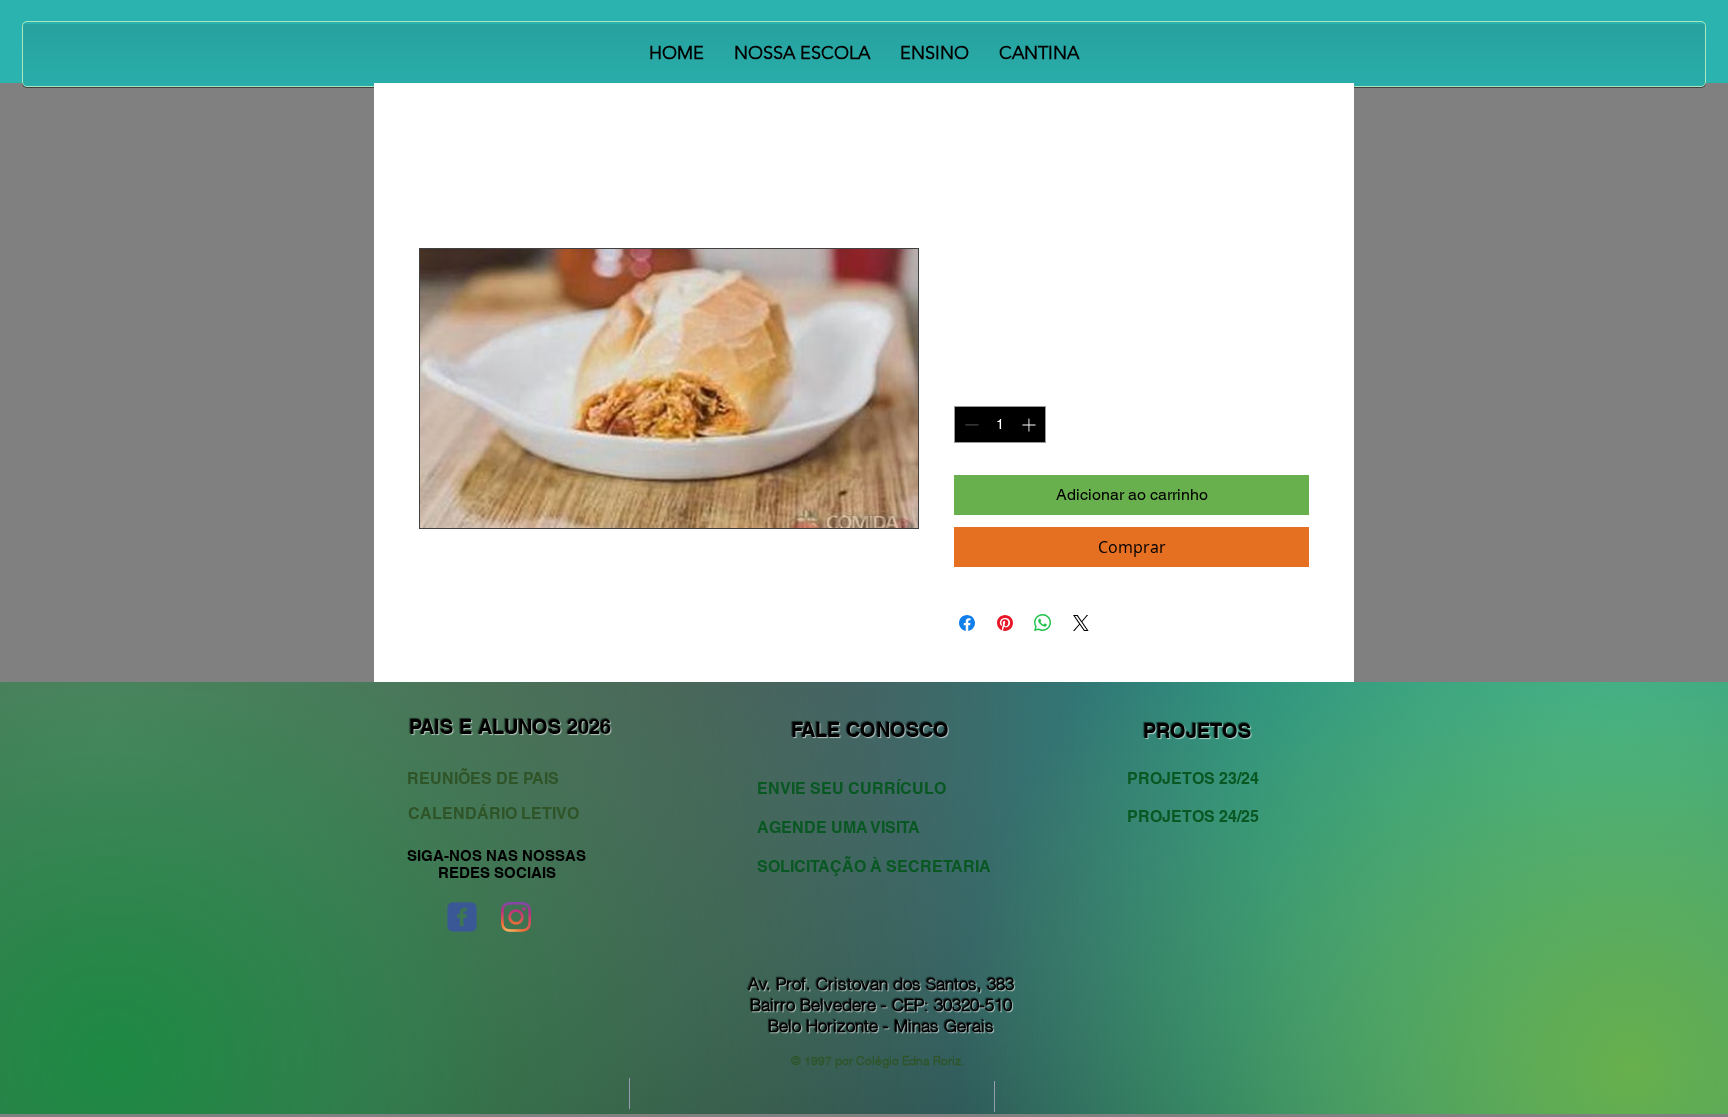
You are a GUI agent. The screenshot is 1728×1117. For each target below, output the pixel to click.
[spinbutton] (1000, 424)
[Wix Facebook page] (462, 917)
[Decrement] (969, 424)
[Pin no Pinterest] (1005, 623)
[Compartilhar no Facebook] (967, 623)
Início (438, 175)
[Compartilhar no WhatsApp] (1043, 623)
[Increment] (1030, 424)
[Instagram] (516, 917)
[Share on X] (1081, 623)
